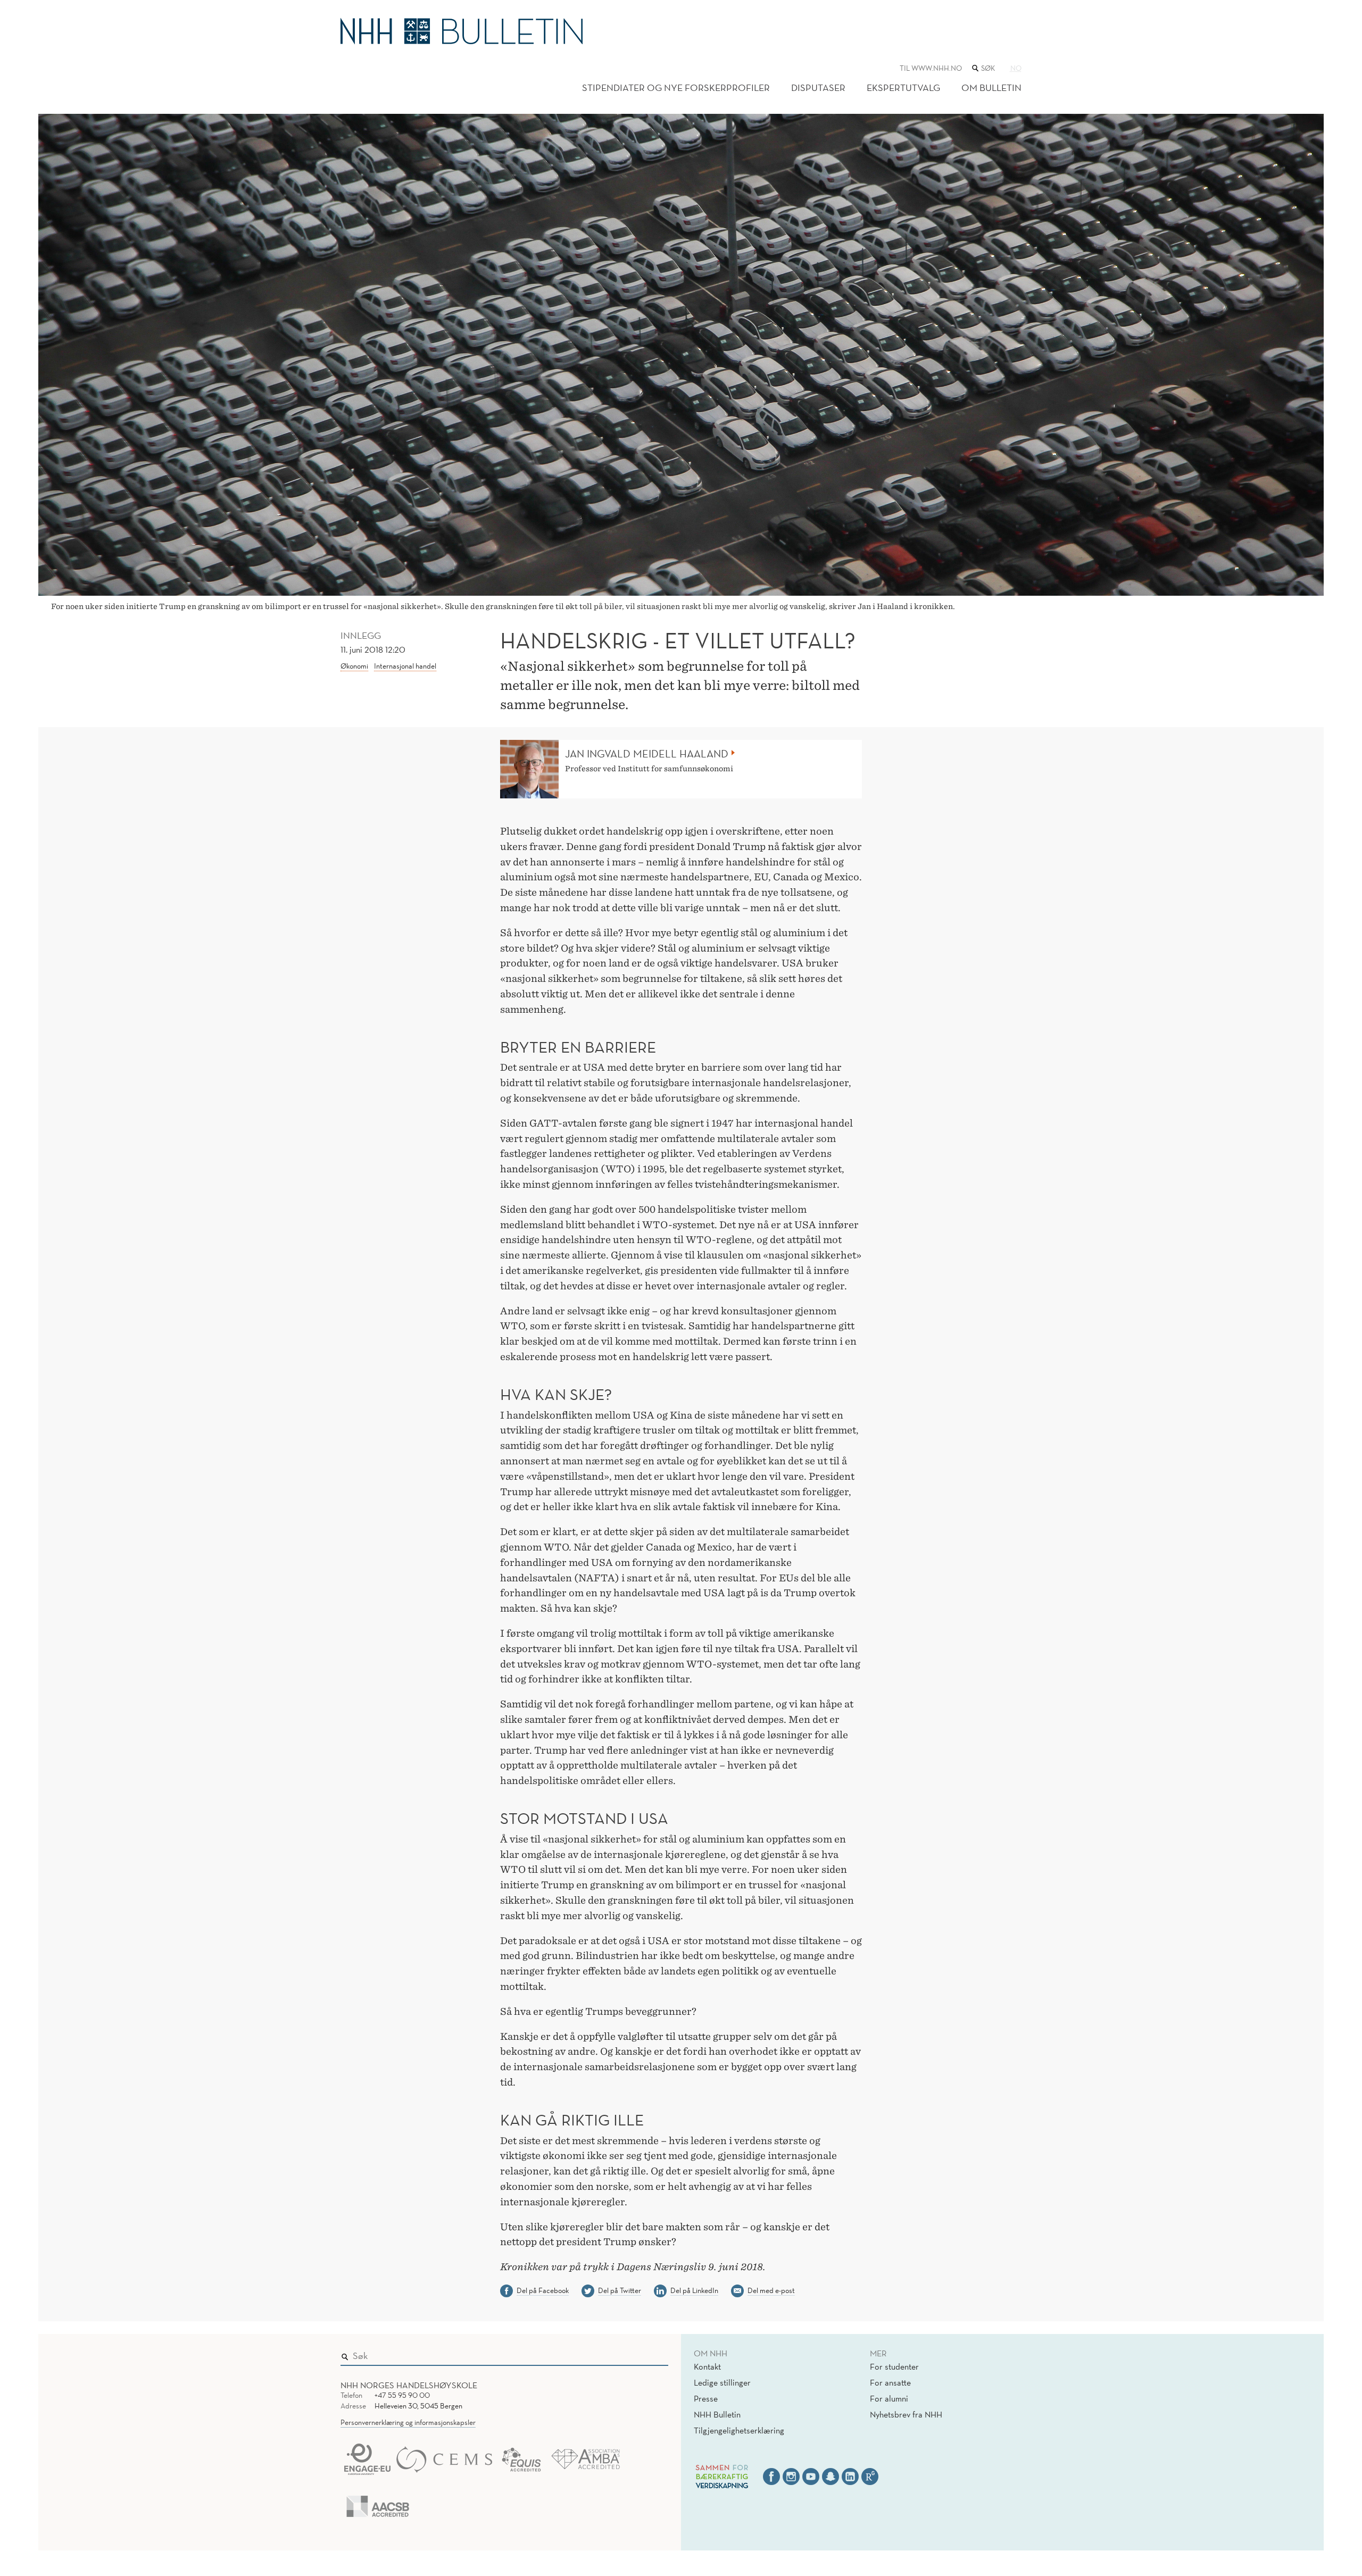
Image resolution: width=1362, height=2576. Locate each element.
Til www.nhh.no (931, 68)
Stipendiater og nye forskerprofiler (676, 87)
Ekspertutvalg (903, 87)
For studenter (894, 2366)
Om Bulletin (991, 87)
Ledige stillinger (722, 2382)
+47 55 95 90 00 (402, 2395)
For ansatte (890, 2382)
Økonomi (354, 666)
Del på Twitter (620, 2290)
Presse (706, 2398)
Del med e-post (771, 2290)
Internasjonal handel (405, 666)
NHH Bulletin (717, 2414)
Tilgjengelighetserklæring (739, 2430)
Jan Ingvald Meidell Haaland (647, 754)
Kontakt (707, 2366)
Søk (653, 2354)
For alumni (889, 2398)
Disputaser (818, 87)
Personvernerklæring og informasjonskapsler (408, 2422)
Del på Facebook (543, 2290)
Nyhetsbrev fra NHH (906, 2414)
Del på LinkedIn (694, 2290)
